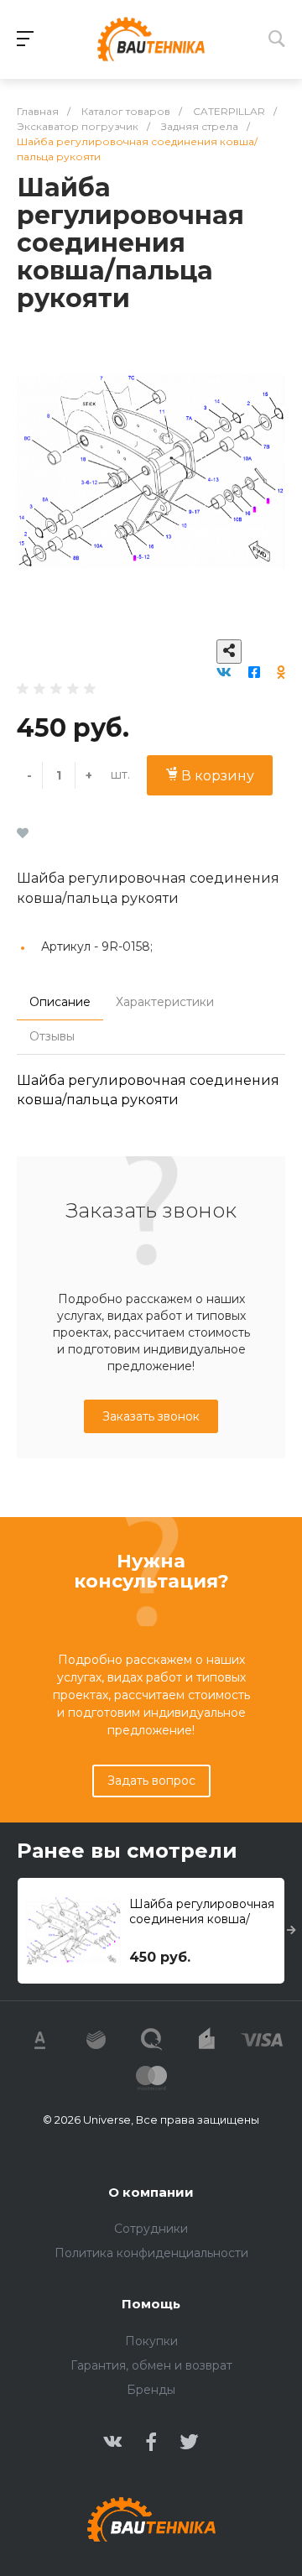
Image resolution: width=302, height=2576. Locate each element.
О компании (151, 2192)
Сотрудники (151, 2229)
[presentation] (292, 1931)
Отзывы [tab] (52, 1036)
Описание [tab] (60, 1002)
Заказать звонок (151, 1416)
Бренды (151, 2390)
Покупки (151, 2341)
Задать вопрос (151, 1781)
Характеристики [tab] (165, 1002)
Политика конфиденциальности (151, 2253)
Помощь (151, 2304)
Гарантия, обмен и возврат (151, 2365)
